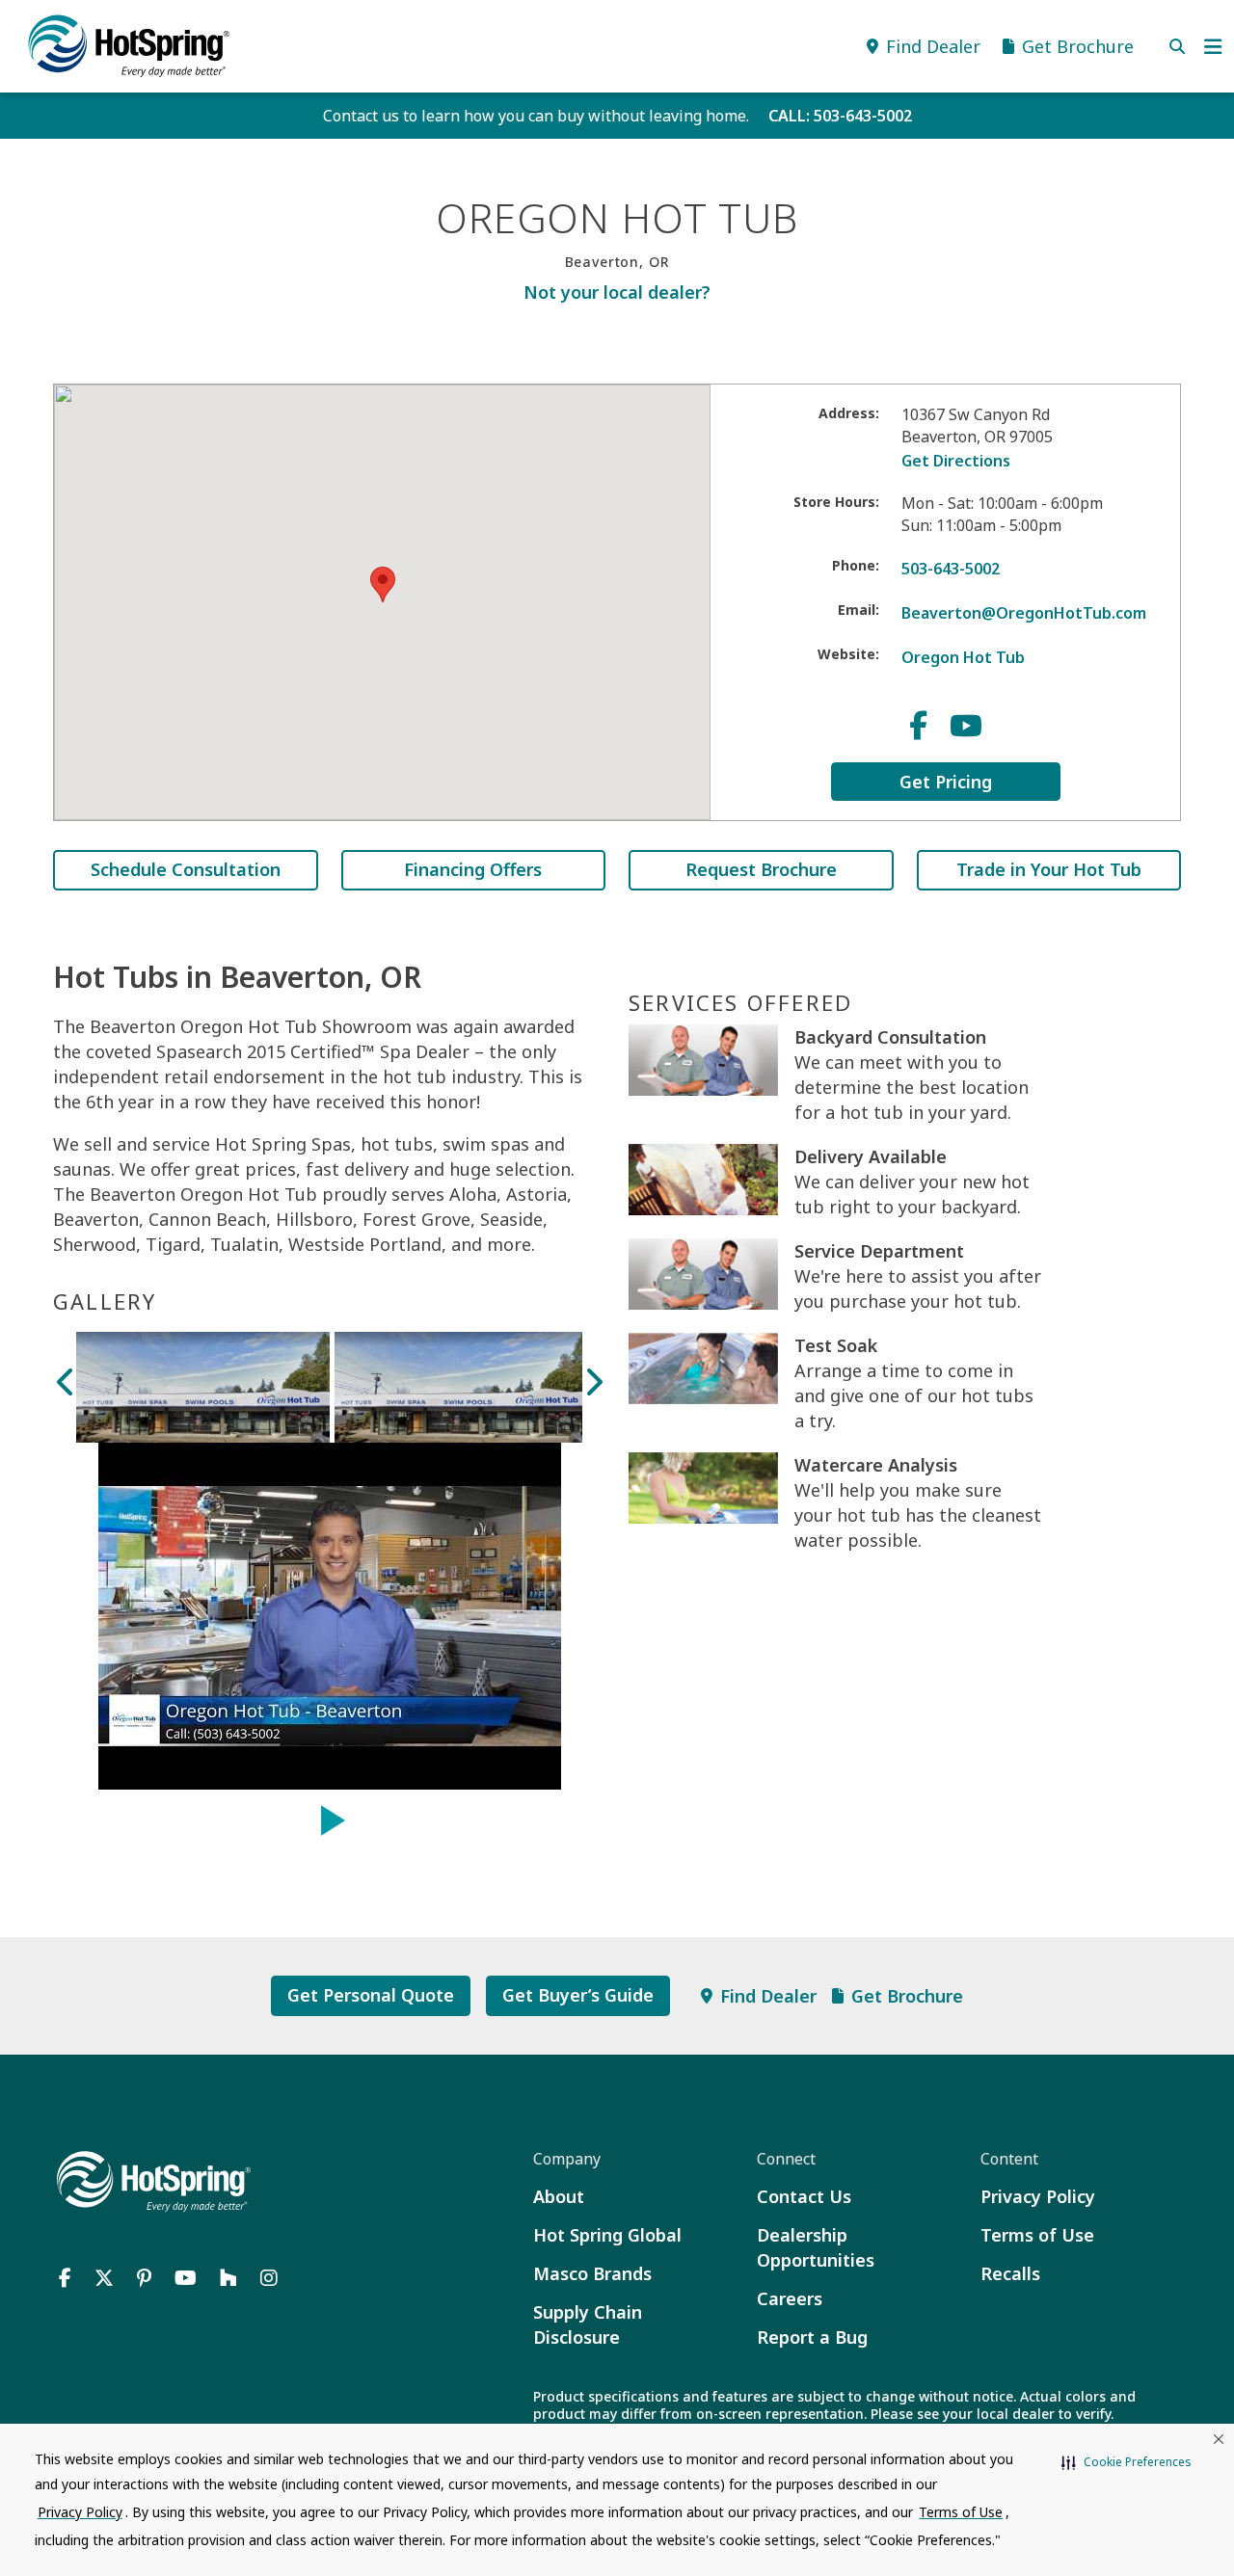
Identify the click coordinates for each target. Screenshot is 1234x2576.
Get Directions (956, 461)
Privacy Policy (1038, 2196)
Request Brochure (761, 869)
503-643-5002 (951, 569)
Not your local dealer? (617, 292)
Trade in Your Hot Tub (1049, 869)
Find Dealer (768, 1996)
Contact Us (804, 2196)
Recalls (1010, 2273)
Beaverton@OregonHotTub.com (1024, 613)
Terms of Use (1037, 2235)
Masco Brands (592, 2273)
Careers (790, 2298)
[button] (1127, 2462)
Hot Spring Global (607, 2235)
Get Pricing (946, 782)
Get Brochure (907, 1996)
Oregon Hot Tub (963, 657)
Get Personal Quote (371, 1995)
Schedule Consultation (186, 869)
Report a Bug (812, 2337)
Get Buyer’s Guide (578, 1995)
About (559, 2196)
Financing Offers (473, 869)
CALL (840, 116)
